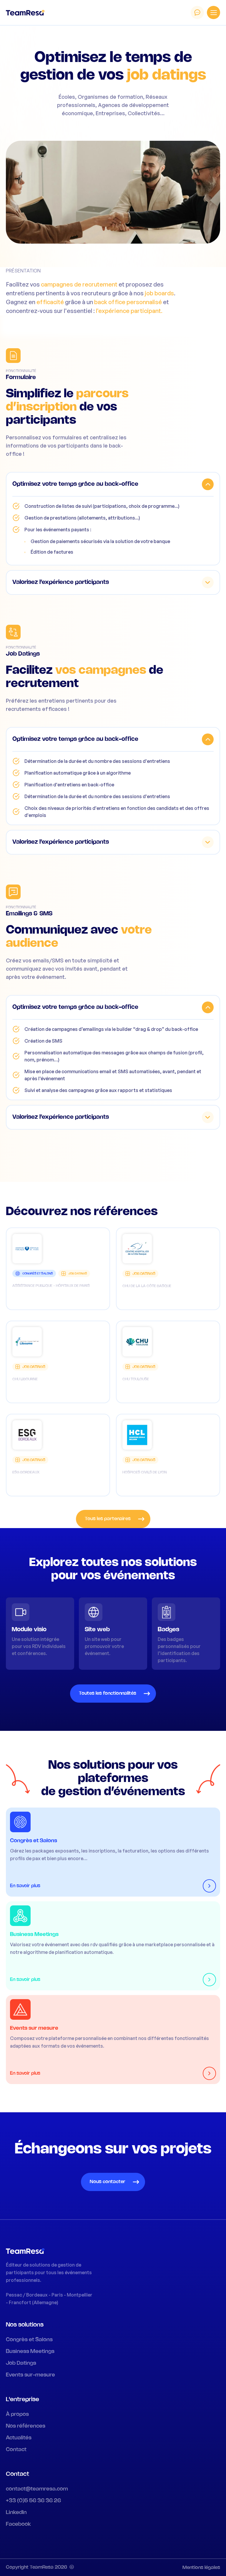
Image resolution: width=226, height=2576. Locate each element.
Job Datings (21, 2363)
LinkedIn (16, 2513)
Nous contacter (108, 2182)
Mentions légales (201, 2568)
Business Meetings (30, 2351)
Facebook (19, 2524)
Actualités (19, 2438)
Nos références (26, 2426)
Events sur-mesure (30, 2375)
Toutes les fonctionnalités (108, 1693)
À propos (17, 2414)
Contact (16, 2450)
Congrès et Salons (29, 2340)
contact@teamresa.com (37, 2489)
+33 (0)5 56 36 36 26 (33, 2501)
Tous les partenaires (108, 1519)
